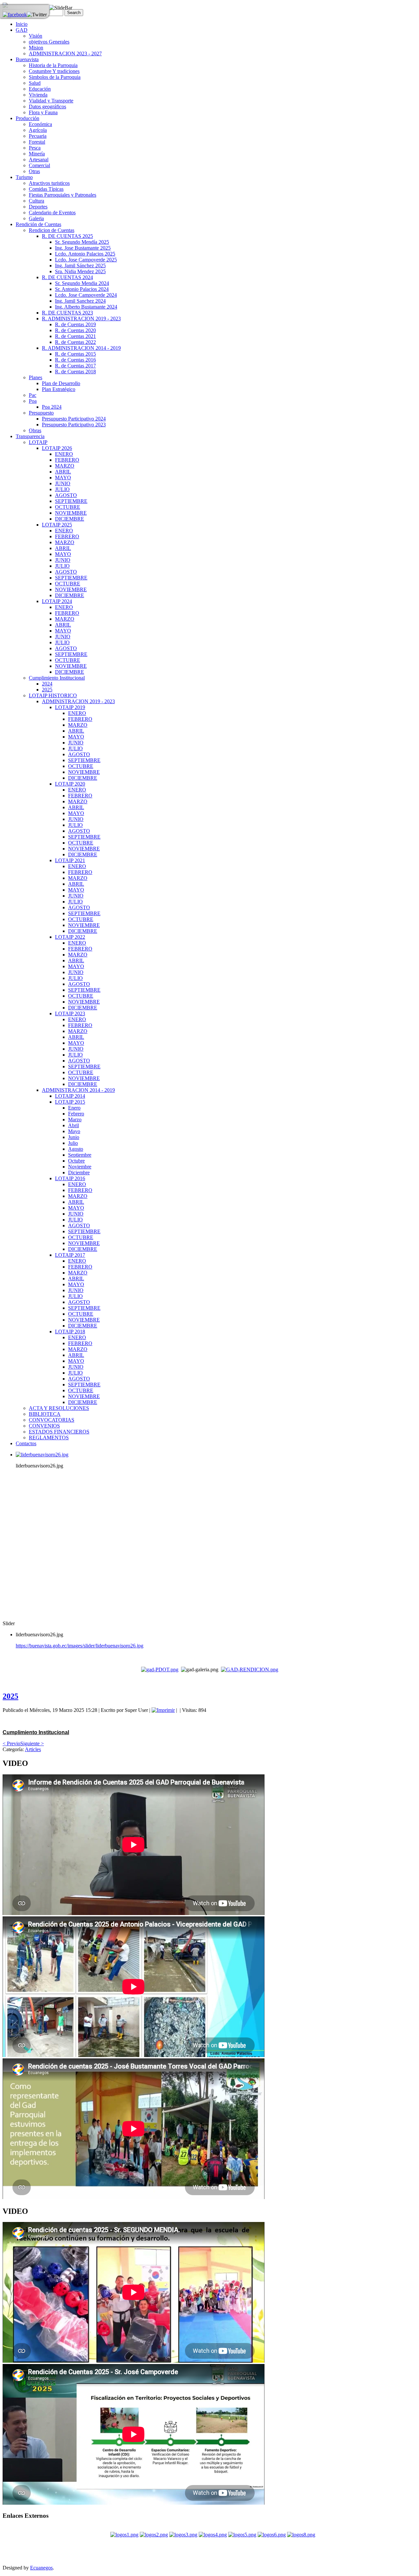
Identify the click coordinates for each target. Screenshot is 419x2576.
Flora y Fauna (43, 112)
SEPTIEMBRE (71, 501)
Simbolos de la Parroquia (55, 77)
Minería (37, 154)
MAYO (63, 478)
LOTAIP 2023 (70, 1013)
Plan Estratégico (59, 389)
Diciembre (79, 1173)
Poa (33, 401)
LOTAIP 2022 (70, 937)
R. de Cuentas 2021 (75, 336)
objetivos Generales (49, 42)
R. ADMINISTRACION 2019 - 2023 (81, 319)
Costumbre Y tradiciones (54, 71)
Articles (33, 1749)
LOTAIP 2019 (70, 707)
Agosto (76, 1149)
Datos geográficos (47, 107)
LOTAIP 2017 (70, 1255)
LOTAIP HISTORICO (53, 695)
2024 (47, 684)
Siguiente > (32, 1743)
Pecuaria (38, 136)
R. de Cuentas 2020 (75, 330)
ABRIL (63, 472)
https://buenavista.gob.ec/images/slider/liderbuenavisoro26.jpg (80, 1646)
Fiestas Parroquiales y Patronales (63, 195)
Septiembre (80, 1155)
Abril (73, 1125)
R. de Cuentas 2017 (75, 366)
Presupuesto (41, 413)
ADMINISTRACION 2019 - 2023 (78, 701)
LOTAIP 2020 (70, 784)
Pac (33, 395)
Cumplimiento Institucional (57, 678)
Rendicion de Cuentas (52, 230)
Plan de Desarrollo (61, 383)
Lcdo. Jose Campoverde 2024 (86, 295)
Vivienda (38, 95)
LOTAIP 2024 (57, 601)
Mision (36, 48)
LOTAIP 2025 (57, 525)
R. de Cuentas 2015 (75, 354)
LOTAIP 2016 (70, 1178)
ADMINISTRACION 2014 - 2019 (78, 1090)
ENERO (64, 454)
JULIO (62, 489)
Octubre (76, 1161)
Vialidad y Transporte (51, 101)
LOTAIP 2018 (70, 1332)
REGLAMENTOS (49, 1438)
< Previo (11, 1743)
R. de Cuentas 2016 (75, 360)
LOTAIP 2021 (70, 860)
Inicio (22, 24)
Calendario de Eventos (52, 213)
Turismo (24, 177)
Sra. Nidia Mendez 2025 (80, 271)
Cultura (36, 201)
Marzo (75, 1119)
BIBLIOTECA (45, 1414)
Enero (74, 1108)
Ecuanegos (41, 2568)
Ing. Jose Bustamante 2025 (83, 248)
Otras (34, 171)
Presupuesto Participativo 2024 (74, 419)
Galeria (36, 218)
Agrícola (38, 130)
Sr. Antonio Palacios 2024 (82, 289)
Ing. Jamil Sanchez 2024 (80, 301)
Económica (40, 124)
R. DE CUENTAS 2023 (67, 313)
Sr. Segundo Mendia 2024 (82, 283)
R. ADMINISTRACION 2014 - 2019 (81, 348)
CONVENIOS (44, 1426)
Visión (36, 36)
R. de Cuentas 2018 (75, 372)
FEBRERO (67, 460)
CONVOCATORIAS (52, 1420)
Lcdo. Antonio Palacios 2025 (85, 254)
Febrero (76, 1114)
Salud (35, 83)
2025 (47, 690)
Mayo (74, 1131)
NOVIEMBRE (71, 513)
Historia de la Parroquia (53, 65)
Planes (36, 377)
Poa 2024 (52, 407)
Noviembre (80, 1167)
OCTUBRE (68, 507)
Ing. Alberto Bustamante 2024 (86, 307)
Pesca (35, 148)
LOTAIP (38, 442)
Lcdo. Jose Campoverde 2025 (86, 260)
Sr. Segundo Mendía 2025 (82, 242)
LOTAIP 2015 (70, 1102)
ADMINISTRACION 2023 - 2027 (65, 53)
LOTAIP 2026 (57, 448)
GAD (22, 30)
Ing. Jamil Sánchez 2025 (80, 266)
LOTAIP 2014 (70, 1096)
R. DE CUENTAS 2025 (67, 236)
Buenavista (27, 59)
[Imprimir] (163, 1710)
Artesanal (39, 160)
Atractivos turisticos (49, 183)
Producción (27, 118)
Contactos (26, 1443)
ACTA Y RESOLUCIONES (59, 1408)
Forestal (37, 142)
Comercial (39, 165)
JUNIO (63, 483)
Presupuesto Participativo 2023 (74, 425)
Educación (40, 89)
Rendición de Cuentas (38, 224)
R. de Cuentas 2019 (75, 324)
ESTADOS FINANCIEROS (59, 1432)
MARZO (65, 466)
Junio (74, 1137)
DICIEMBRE (70, 519)
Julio (73, 1143)
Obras (35, 430)
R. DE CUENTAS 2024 (67, 277)
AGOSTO (66, 495)
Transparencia (30, 436)
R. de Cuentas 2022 (75, 342)
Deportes (38, 207)
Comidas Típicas (46, 189)
